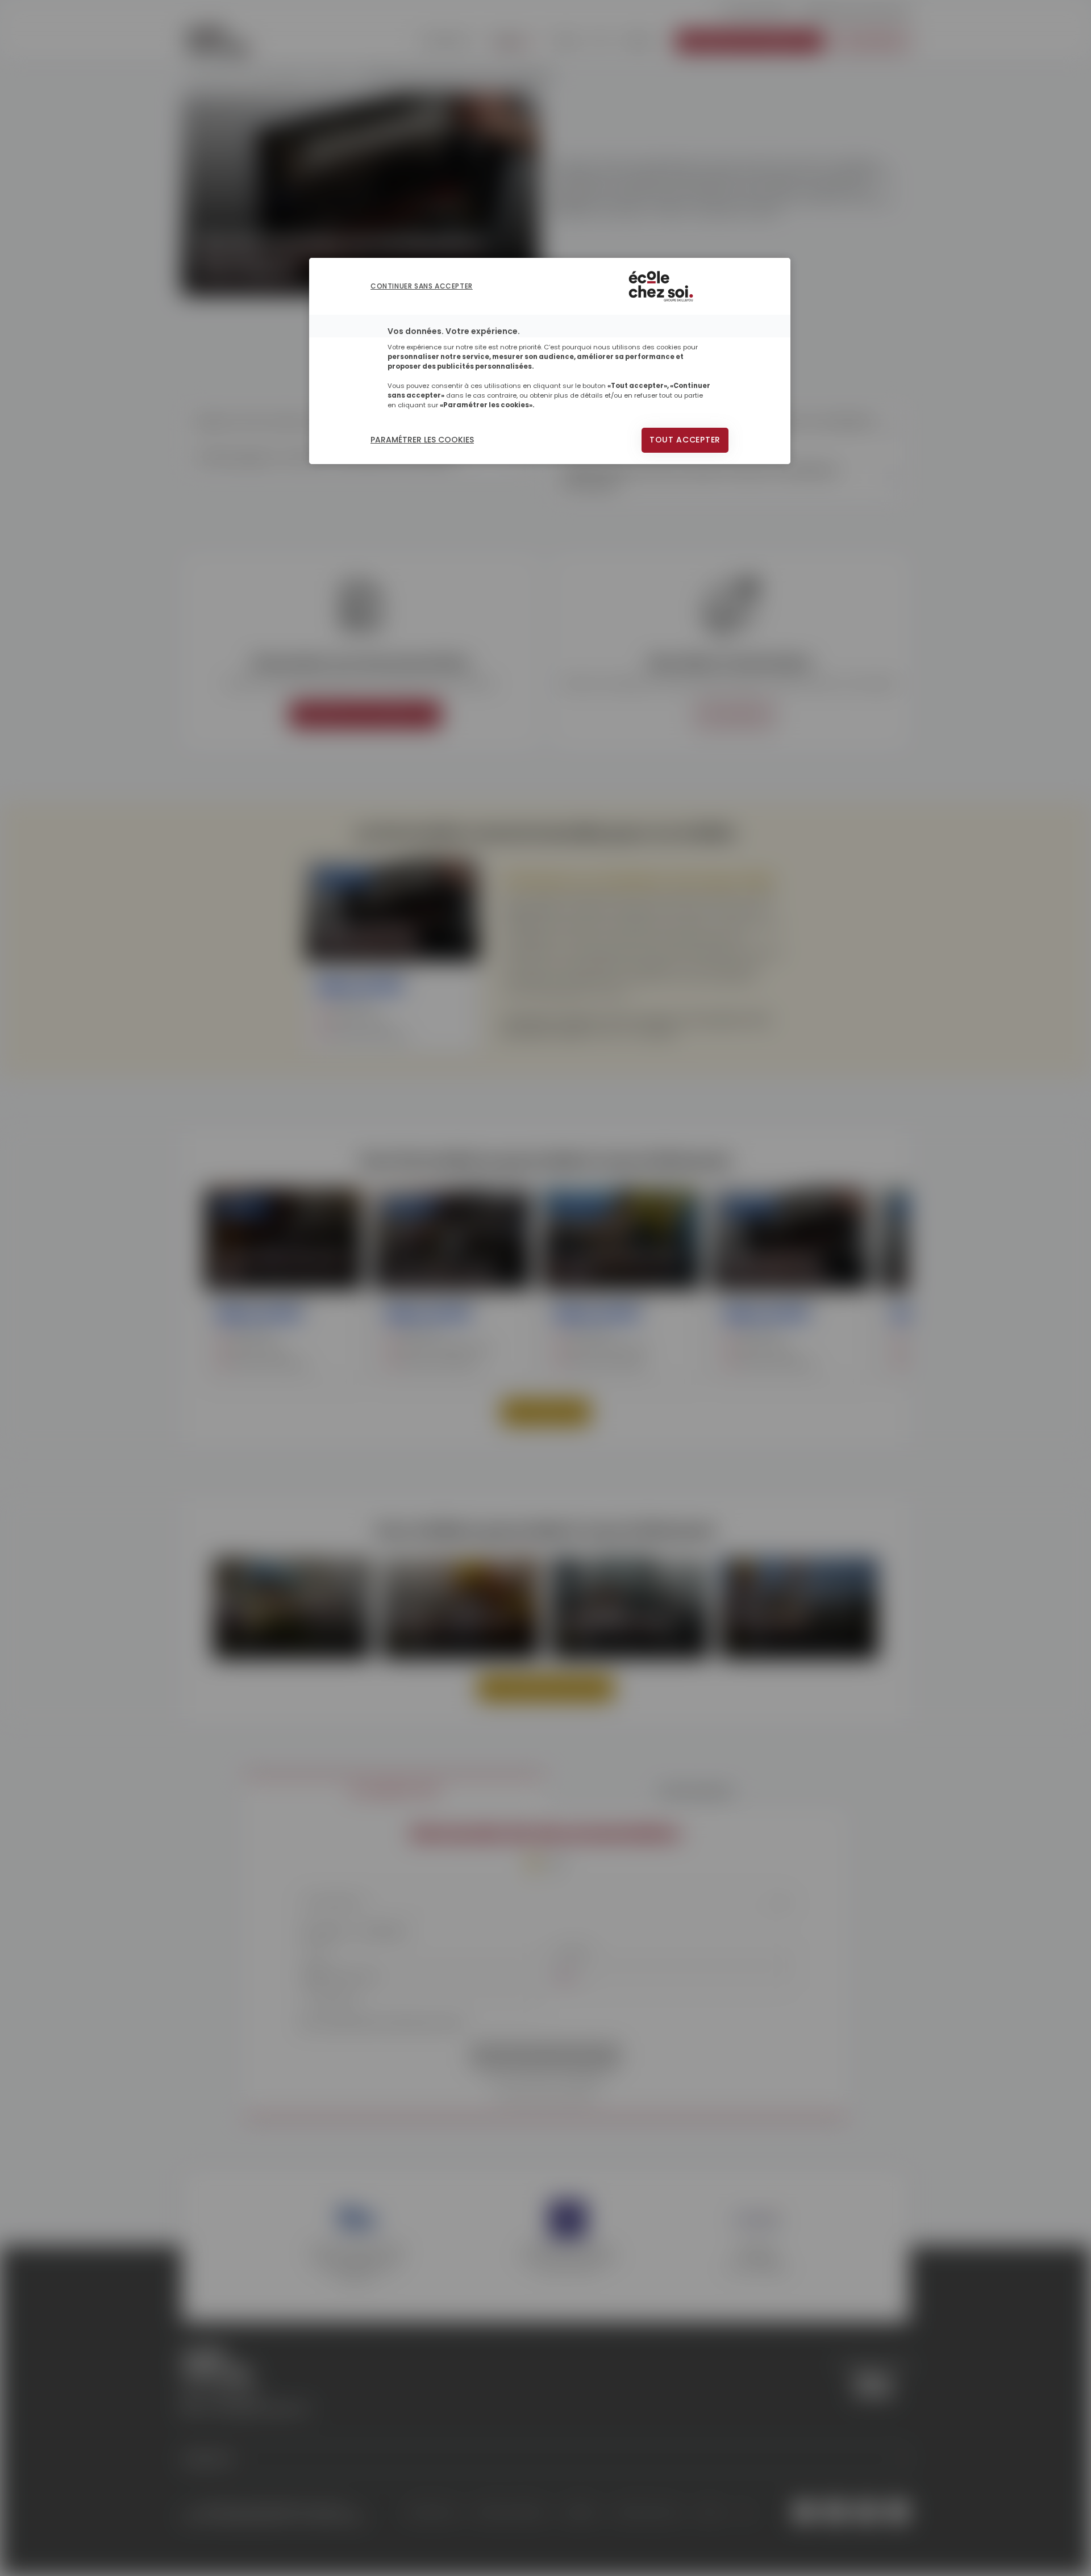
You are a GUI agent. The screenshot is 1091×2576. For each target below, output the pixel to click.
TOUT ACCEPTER (685, 440)
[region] (550, 361)
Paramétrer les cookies (422, 440)
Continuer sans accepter (422, 286)
